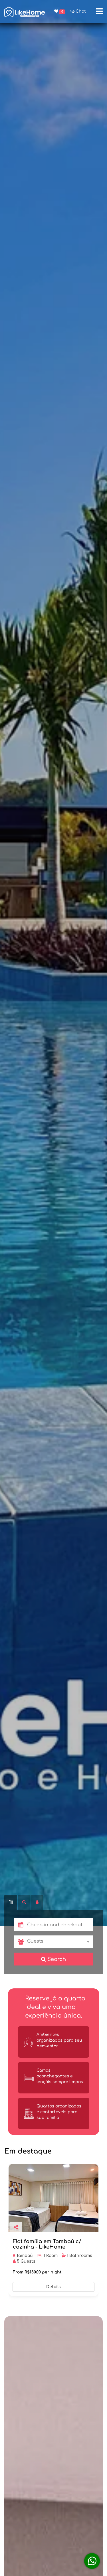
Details (53, 2287)
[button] (60, 1925)
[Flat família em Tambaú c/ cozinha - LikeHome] (53, 2198)
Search (56, 1959)
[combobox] (60, 1942)
